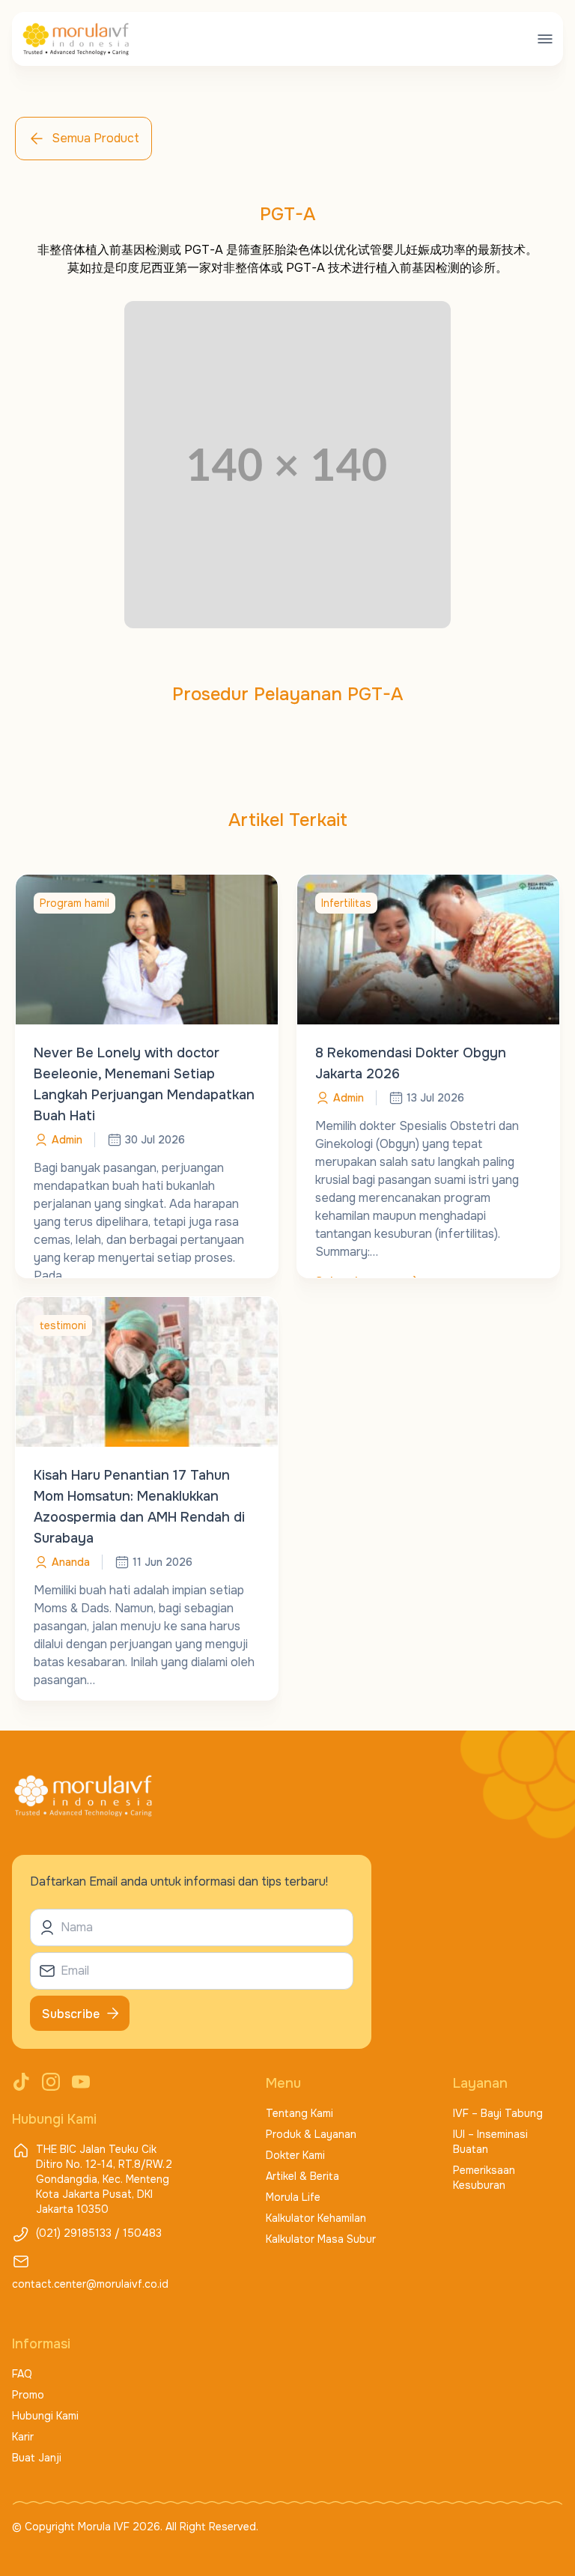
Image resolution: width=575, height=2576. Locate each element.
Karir (23, 2437)
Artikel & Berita (302, 2176)
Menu (283, 2083)
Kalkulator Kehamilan (316, 2218)
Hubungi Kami (45, 2416)
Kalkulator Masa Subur (321, 2239)
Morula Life (293, 2197)
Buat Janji (37, 2458)
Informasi (41, 2344)
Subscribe (71, 2014)
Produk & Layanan (311, 2134)
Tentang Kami (299, 2113)
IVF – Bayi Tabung (498, 2113)
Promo (28, 2395)
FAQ (22, 2374)
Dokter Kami (295, 2155)
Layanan (480, 2083)
